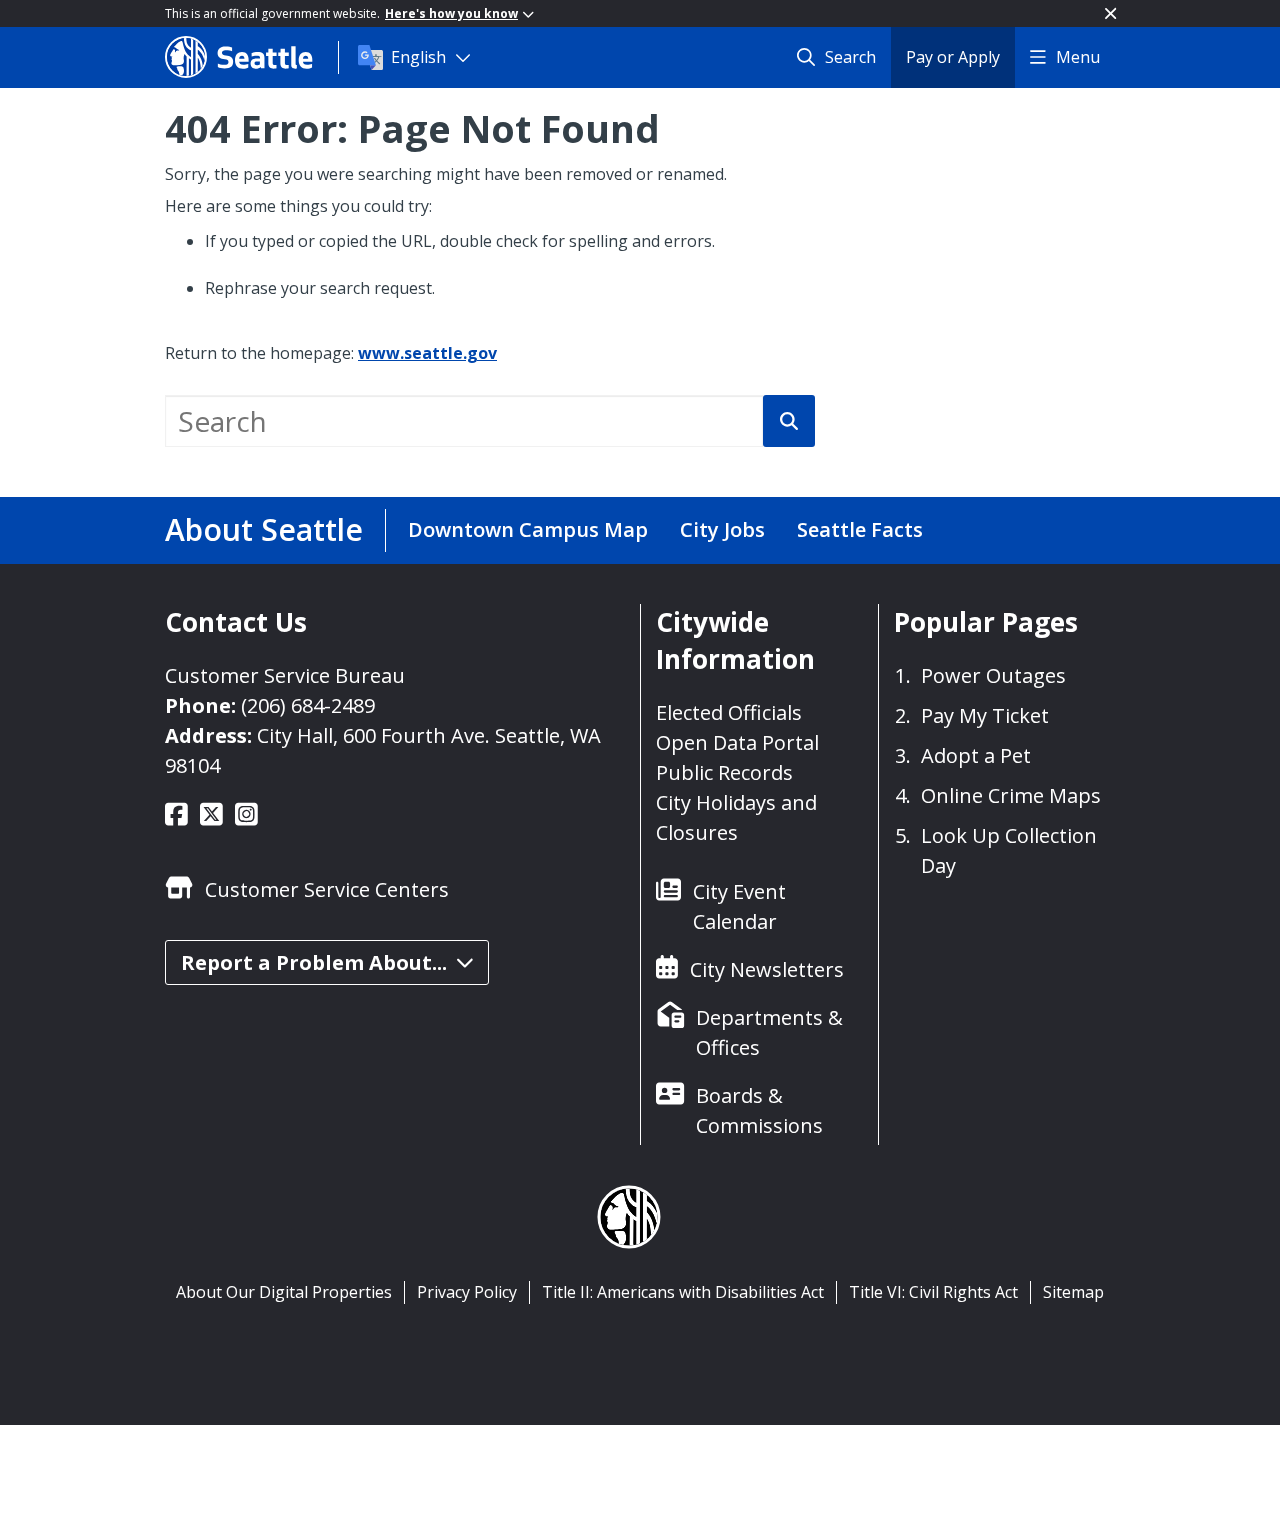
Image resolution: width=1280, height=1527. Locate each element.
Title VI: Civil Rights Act (933, 1292)
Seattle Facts (860, 529)
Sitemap (1073, 1292)
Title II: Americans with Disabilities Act (683, 1292)
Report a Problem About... (314, 962)
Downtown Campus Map (528, 529)
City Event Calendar (739, 906)
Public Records (724, 772)
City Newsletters (767, 969)
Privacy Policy (467, 1292)
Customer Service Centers (327, 889)
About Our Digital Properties (284, 1292)
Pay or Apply (953, 57)
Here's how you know (451, 13)
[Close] (1110, 13)
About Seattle (264, 529)
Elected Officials (729, 712)
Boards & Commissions (759, 1110)
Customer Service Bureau (285, 675)
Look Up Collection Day (1009, 850)
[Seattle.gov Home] (251, 57)
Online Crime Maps (1011, 795)
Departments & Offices (769, 1032)
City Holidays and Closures (736, 817)
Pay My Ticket (985, 715)
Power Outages (993, 675)
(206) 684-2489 (308, 705)
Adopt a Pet (976, 755)
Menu (1078, 57)
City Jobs (722, 529)
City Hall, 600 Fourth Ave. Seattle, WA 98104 (383, 750)
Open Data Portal (737, 742)
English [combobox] (418, 57)
